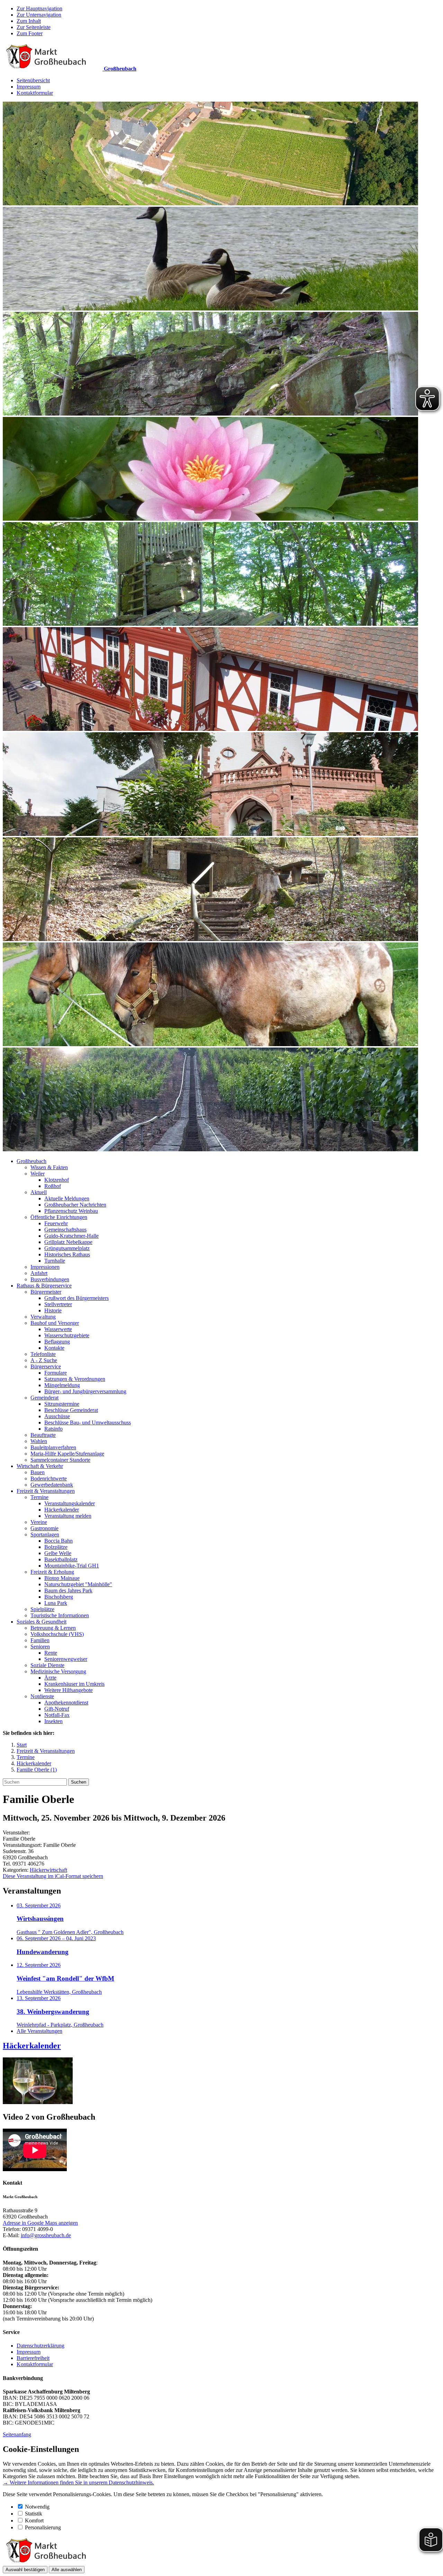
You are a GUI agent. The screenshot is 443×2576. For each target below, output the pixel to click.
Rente (51, 1653)
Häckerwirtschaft (48, 1870)
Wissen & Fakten (49, 1167)
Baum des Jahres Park (68, 1591)
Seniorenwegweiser (66, 1659)
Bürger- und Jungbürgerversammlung (85, 1391)
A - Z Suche (44, 1360)
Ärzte (50, 1678)
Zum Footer (30, 33)
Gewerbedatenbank (52, 1485)
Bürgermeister (46, 1292)
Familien (40, 1640)
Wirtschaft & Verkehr (40, 1466)
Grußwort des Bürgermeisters (76, 1298)
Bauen (38, 1472)
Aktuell (39, 1192)
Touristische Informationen (60, 1615)
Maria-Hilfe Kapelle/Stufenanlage (67, 1454)
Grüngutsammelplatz (67, 1248)
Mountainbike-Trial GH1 (72, 1566)
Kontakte (54, 1348)
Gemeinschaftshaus (65, 1230)
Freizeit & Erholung (52, 1572)
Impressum (29, 87)
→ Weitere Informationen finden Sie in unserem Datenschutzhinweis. (78, 2482)
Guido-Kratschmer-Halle (71, 1236)
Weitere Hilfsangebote (69, 1690)
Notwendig (37, 2507)
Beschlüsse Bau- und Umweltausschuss (88, 1422)
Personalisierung (43, 2527)
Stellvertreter (58, 1304)
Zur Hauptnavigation (39, 8)
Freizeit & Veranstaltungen (46, 1491)
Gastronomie (44, 1528)
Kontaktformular (35, 93)
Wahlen (39, 1441)
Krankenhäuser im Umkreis (74, 1684)
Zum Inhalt (29, 21)
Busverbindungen (50, 1279)
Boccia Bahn (58, 1541)
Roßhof (53, 1186)
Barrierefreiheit (33, 2358)
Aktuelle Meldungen (67, 1198)
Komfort (34, 2521)
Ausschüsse (57, 1416)
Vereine (39, 1522)
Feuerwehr (56, 1223)
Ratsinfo (53, 1429)
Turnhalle (55, 1261)
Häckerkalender (62, 1510)
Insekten (53, 1721)
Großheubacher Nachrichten (75, 1205)
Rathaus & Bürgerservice (44, 1286)
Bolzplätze (56, 1547)
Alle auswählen (67, 2570)
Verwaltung (43, 1317)
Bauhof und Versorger (55, 1323)
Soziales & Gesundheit (42, 1622)
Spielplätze (42, 1609)
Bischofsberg (59, 1597)
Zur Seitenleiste (34, 27)
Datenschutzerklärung (40, 2346)
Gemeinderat (44, 1398)
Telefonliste (43, 1354)
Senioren (40, 1647)
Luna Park (56, 1603)
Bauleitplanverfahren (53, 1447)
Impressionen (45, 1267)
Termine (39, 1497)
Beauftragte (43, 1435)
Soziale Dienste (47, 1665)
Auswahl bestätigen (25, 2570)
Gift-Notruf (57, 1709)
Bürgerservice (46, 1366)
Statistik (34, 2514)
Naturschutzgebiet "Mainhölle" (78, 1584)
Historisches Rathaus (67, 1254)
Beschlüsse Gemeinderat (71, 1410)
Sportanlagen (45, 1535)
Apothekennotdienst (66, 1703)
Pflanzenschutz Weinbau (71, 1211)
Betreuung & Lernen (53, 1628)
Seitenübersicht (33, 80)
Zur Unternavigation (39, 15)
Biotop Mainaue (62, 1578)
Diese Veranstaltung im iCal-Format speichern (53, 1876)
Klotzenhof (57, 1180)
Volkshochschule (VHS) (57, 1634)
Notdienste (42, 1696)
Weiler (38, 1174)
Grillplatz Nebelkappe (68, 1242)
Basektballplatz (61, 1559)
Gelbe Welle (58, 1553)
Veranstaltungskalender (70, 1503)
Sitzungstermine (62, 1404)
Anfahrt (39, 1273)
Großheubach (31, 1161)
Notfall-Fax (57, 1715)
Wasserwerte (58, 1329)
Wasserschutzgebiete (67, 1335)
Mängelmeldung (62, 1385)
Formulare (56, 1373)
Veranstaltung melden (68, 1516)
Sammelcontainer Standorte (60, 1460)
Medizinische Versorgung (58, 1671)
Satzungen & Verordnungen (75, 1379)
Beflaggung (57, 1342)
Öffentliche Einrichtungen (59, 1217)
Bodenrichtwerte (49, 1478)
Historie (53, 1310)
